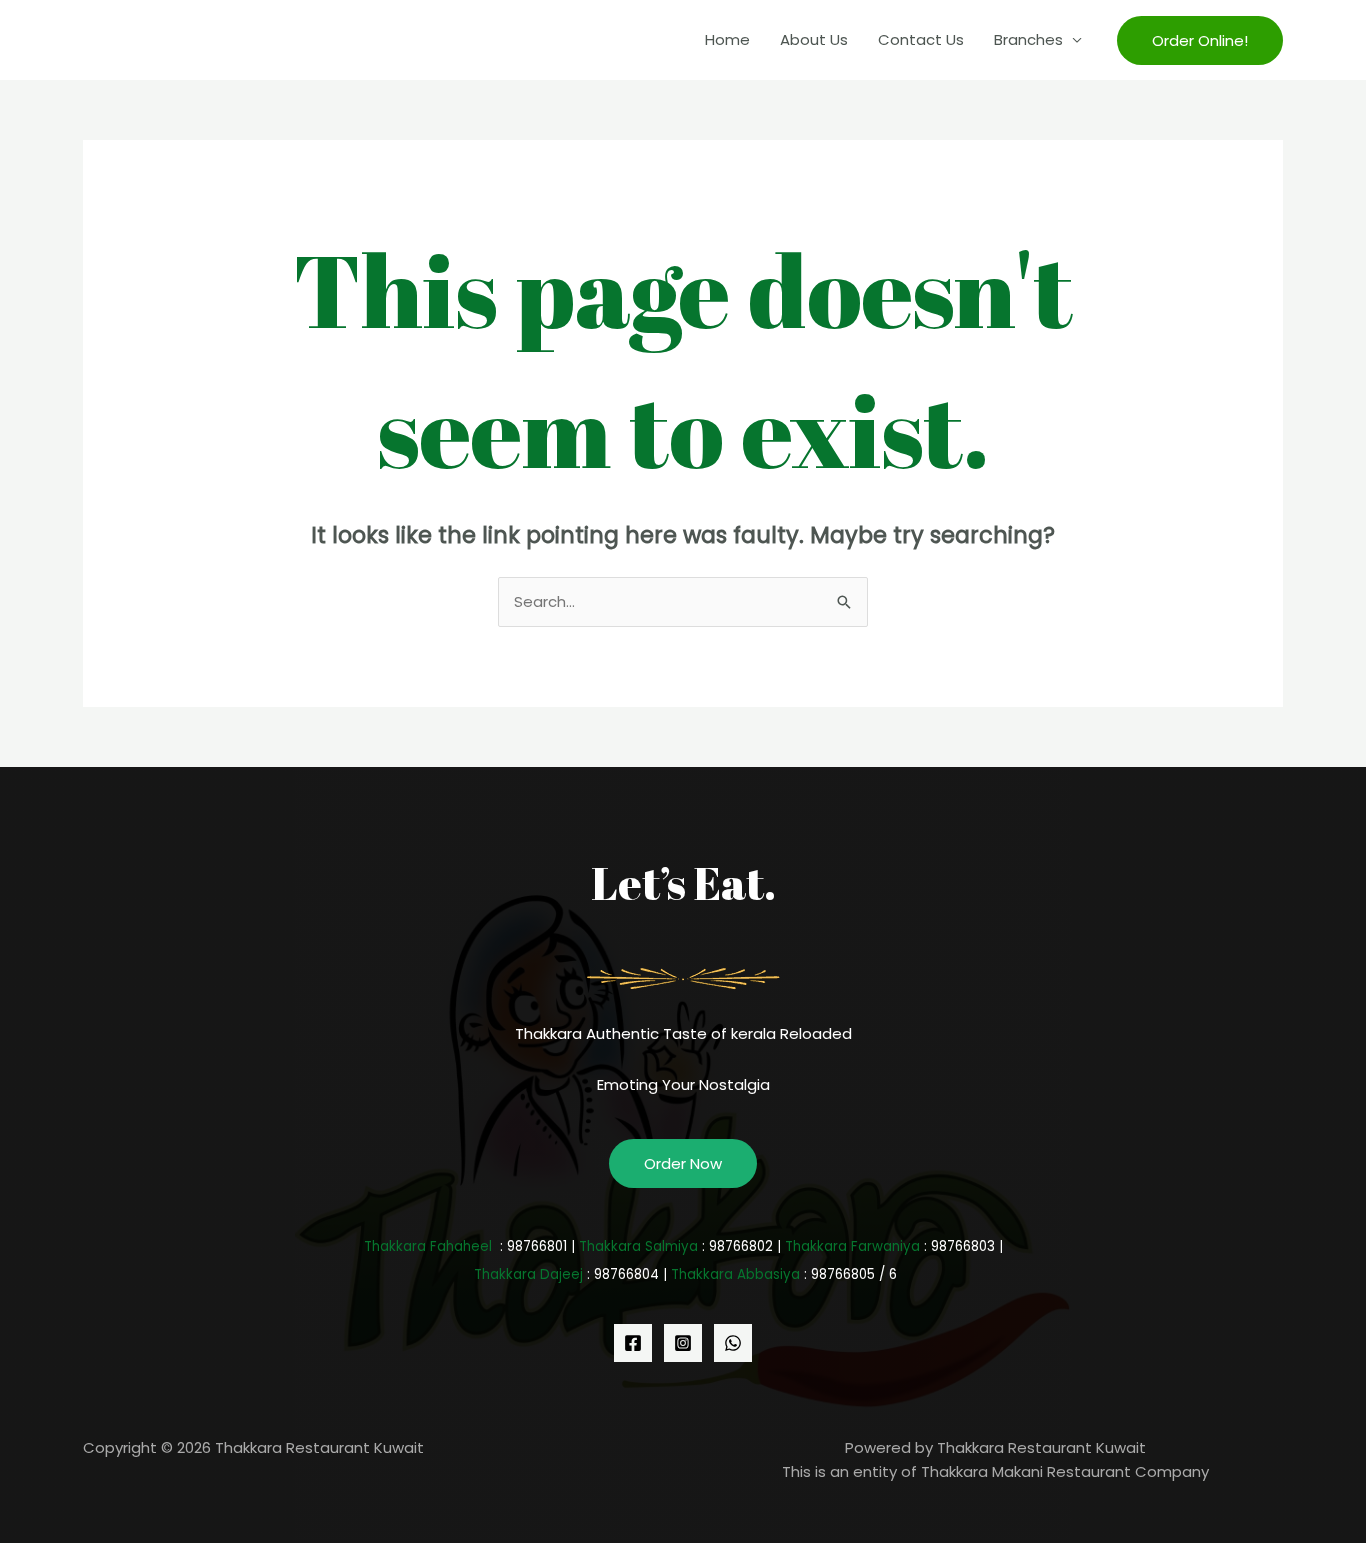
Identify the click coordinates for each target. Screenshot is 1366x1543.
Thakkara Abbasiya (735, 1274)
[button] (1200, 40)
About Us (814, 39)
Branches (1028, 39)
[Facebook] (633, 1343)
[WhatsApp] (733, 1343)
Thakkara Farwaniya (852, 1246)
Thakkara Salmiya (638, 1246)
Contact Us (921, 39)
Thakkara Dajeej (528, 1274)
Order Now (683, 1163)
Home (727, 39)
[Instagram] (683, 1343)
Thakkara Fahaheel (428, 1246)
